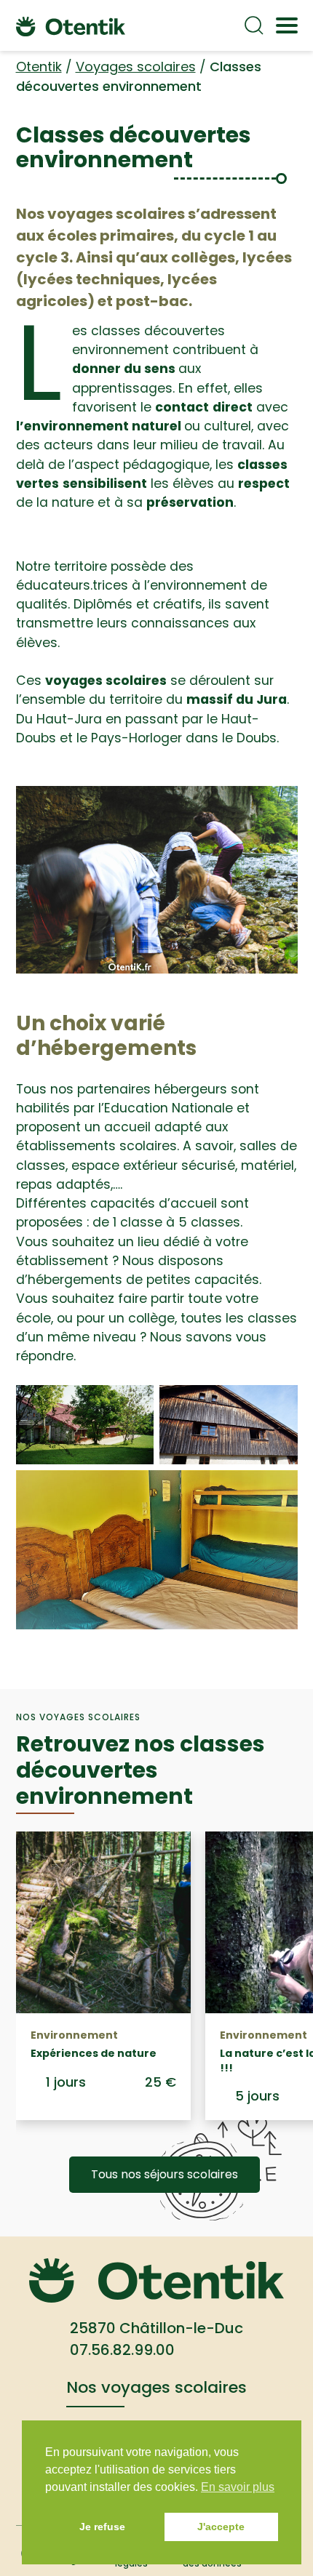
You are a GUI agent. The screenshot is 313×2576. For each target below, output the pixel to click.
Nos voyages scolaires (156, 2387)
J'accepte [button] (221, 2527)
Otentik (39, 67)
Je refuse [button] (102, 2527)
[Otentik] (71, 25)
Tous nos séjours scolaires (165, 2174)
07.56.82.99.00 (122, 2350)
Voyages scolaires (136, 67)
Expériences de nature (94, 2053)
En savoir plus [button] (238, 2487)
